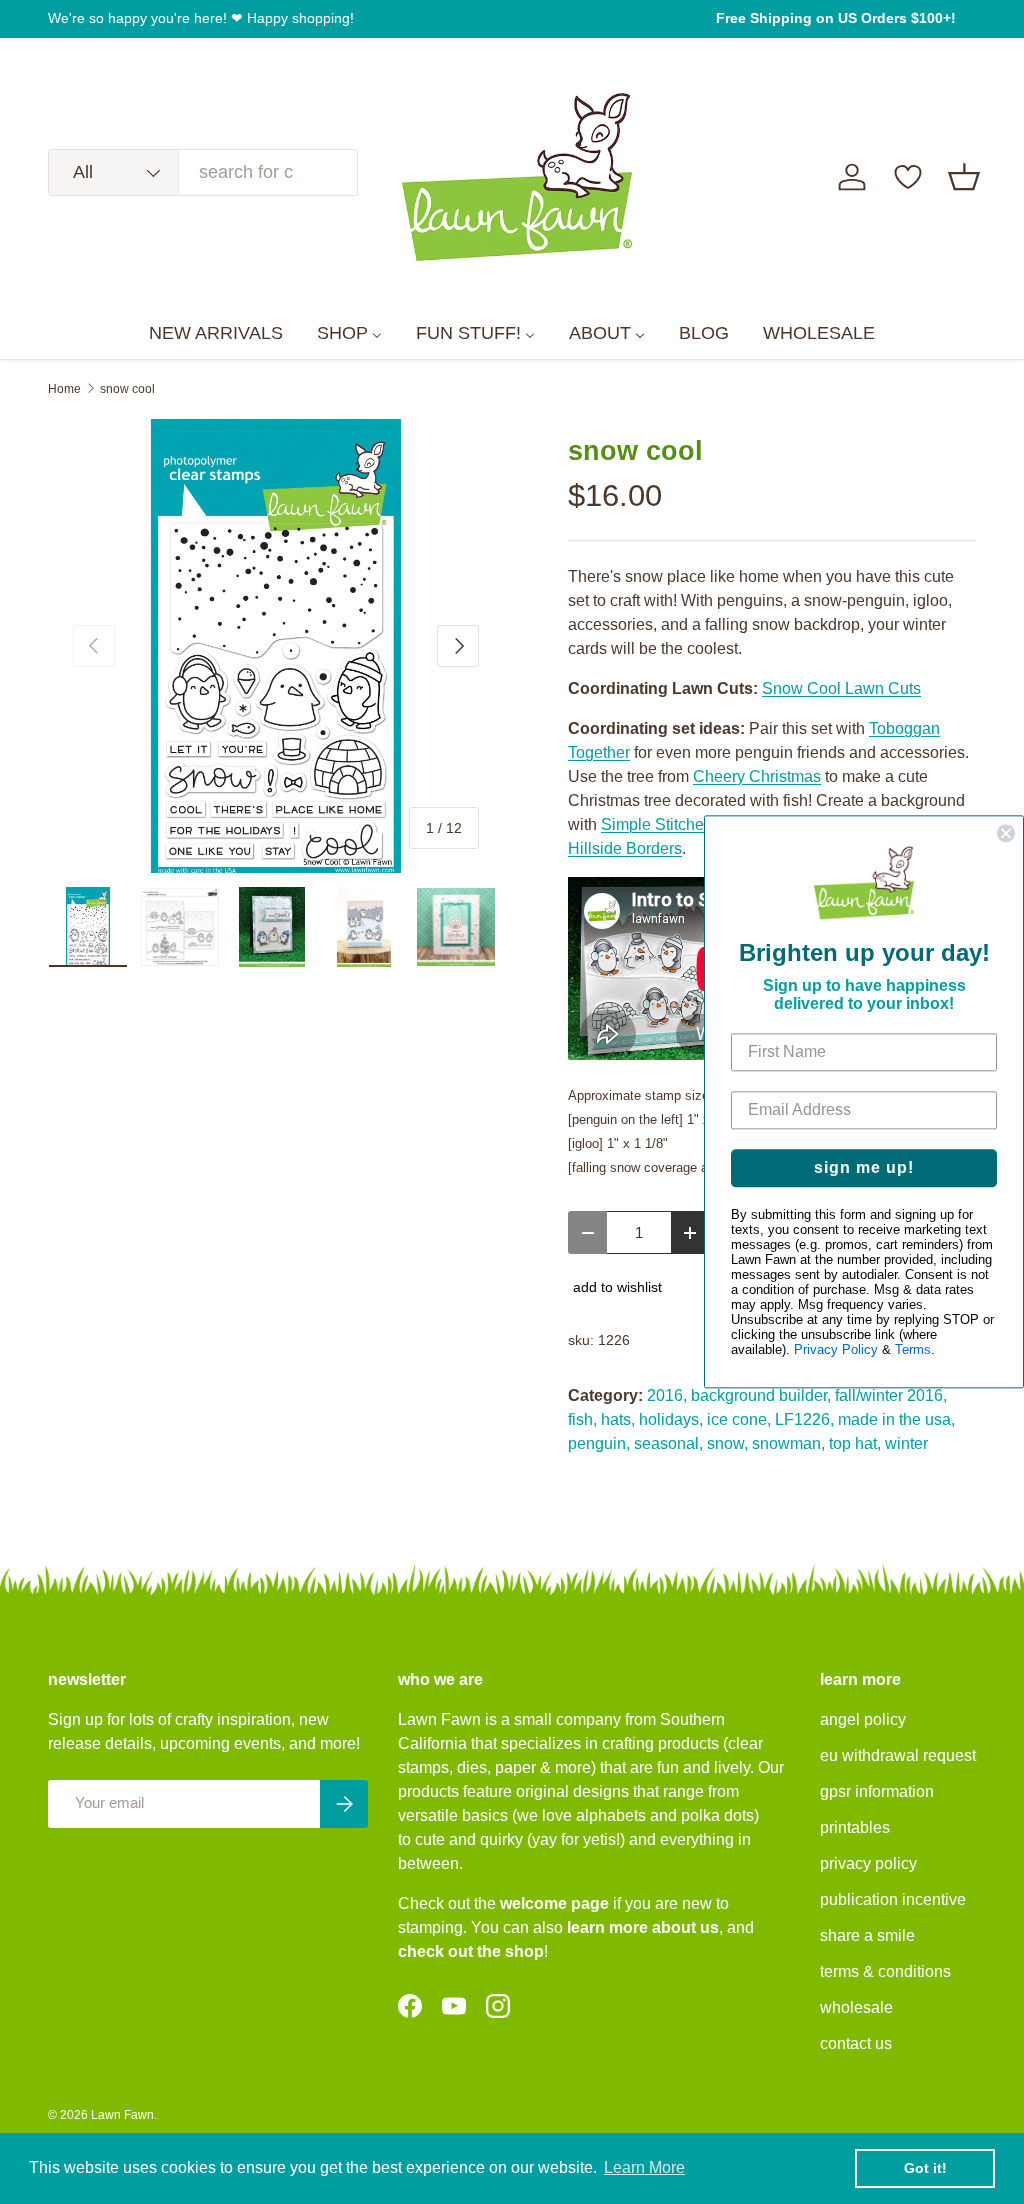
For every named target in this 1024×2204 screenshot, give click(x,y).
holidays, (671, 1419)
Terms (913, 1350)
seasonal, (668, 1443)
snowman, (788, 1443)
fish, (582, 1419)
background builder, (761, 1395)
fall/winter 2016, (891, 1395)
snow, (727, 1443)
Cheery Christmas (757, 776)
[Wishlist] (908, 177)
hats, (618, 1419)
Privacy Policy (836, 1350)
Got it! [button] (925, 2168)
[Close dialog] (1006, 833)
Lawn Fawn (122, 2115)
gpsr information (877, 1791)
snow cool (127, 389)
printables (855, 1827)
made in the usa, (896, 1419)
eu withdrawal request (898, 1755)
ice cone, (739, 1419)
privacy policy (868, 1863)
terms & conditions (885, 1971)
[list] (276, 646)
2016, (667, 1395)
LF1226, (804, 1419)
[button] (964, 177)
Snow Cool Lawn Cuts (841, 688)
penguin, (599, 1443)
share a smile (867, 1935)
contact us (856, 2043)
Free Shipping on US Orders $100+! (836, 18)
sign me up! (864, 1168)
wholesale (856, 2007)
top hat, (855, 1443)
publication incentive (893, 1899)
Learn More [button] (644, 2167)
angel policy (863, 1719)
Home (64, 389)
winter (906, 1443)
